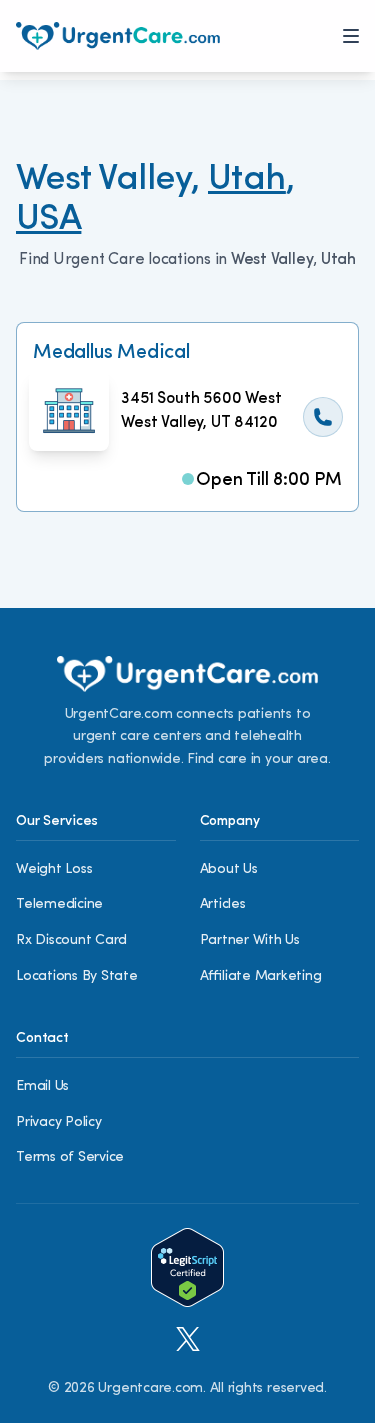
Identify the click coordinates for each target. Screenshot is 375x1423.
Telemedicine (59, 904)
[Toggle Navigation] (351, 36)
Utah (247, 180)
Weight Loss (54, 869)
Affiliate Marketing (261, 976)
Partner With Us (250, 940)
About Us (229, 869)
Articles (223, 904)
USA (48, 220)
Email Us (42, 1086)
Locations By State (77, 976)
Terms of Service (70, 1157)
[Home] (118, 36)
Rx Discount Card (71, 940)
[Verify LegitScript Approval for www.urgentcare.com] (187, 1267)
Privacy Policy (59, 1122)
